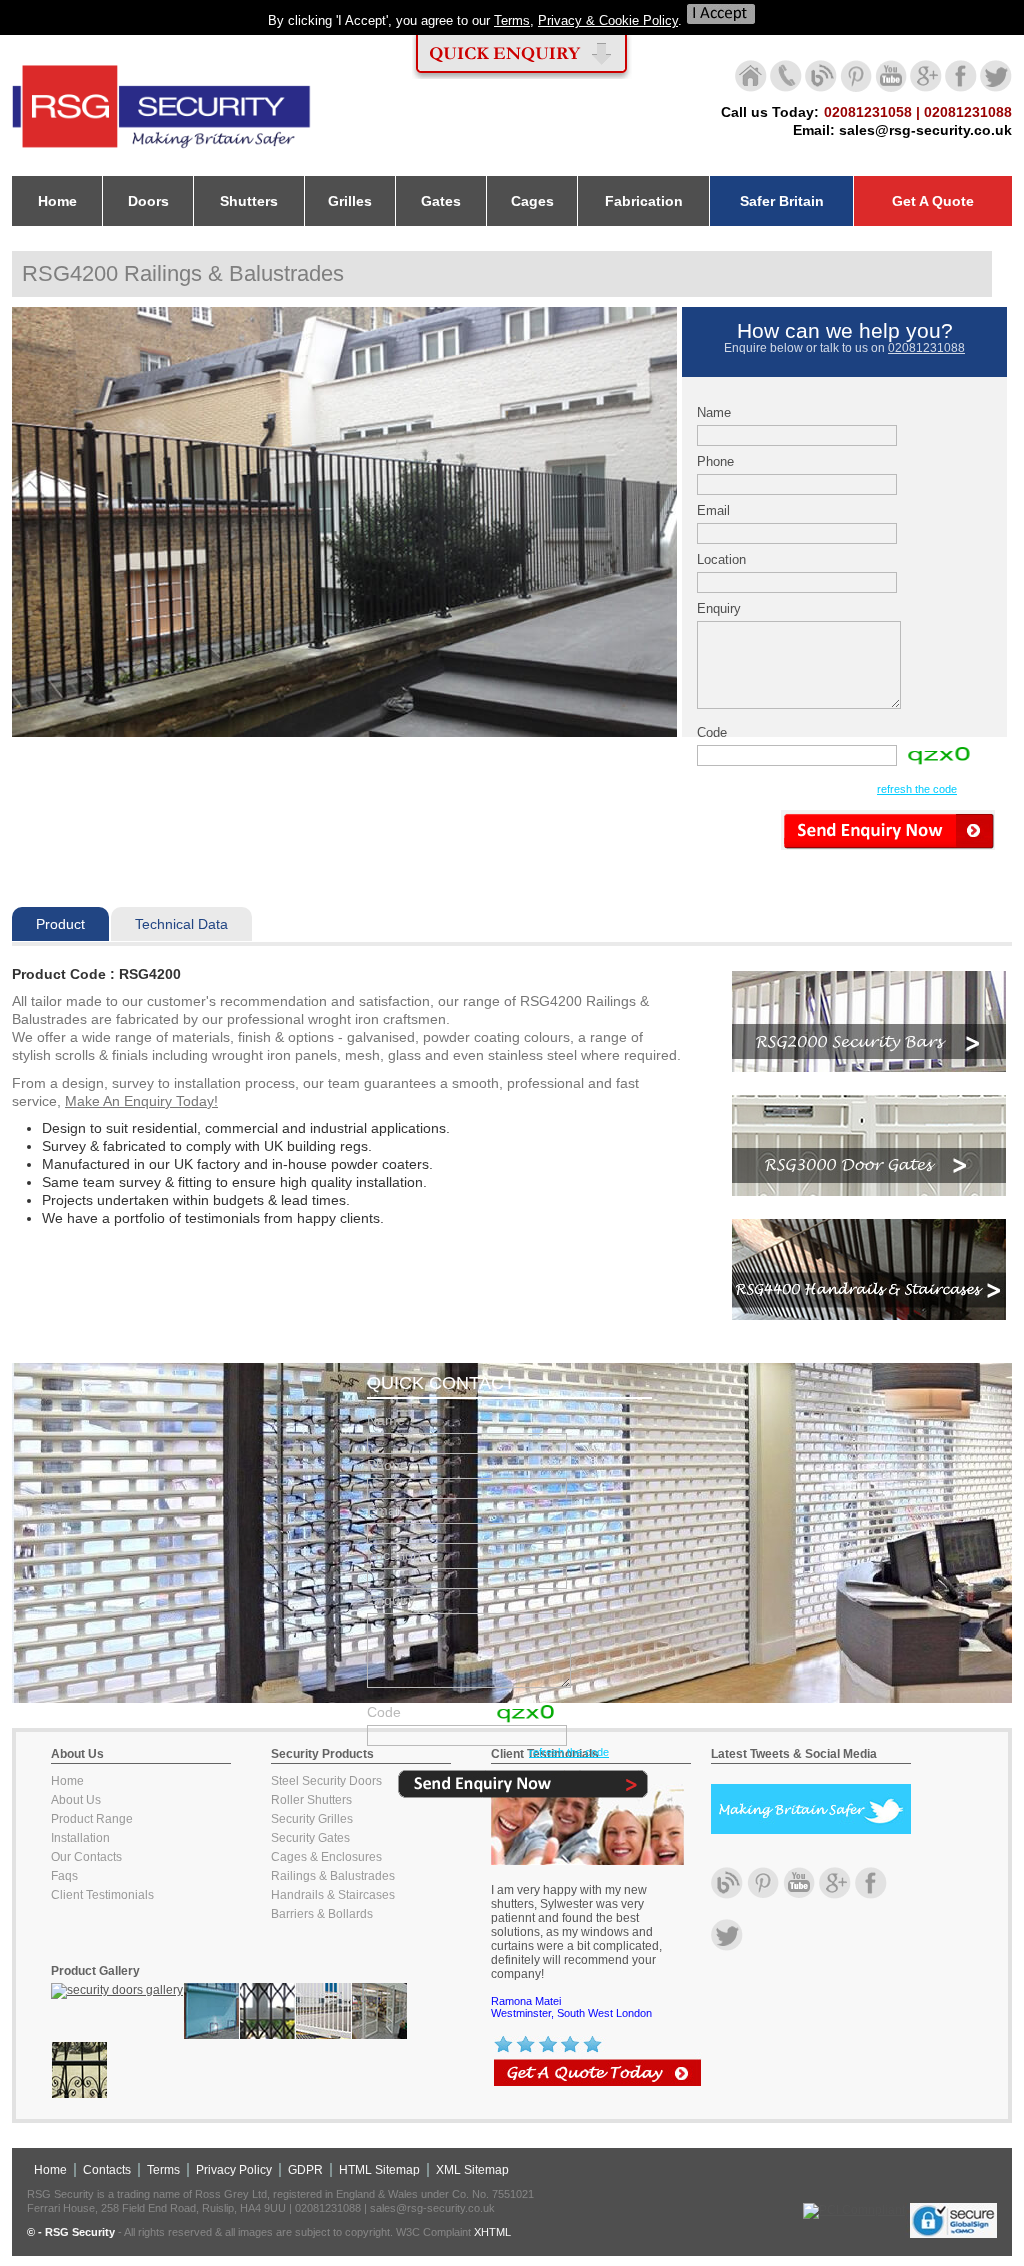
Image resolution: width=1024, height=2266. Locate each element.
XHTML (492, 2232)
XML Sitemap (472, 2170)
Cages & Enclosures (326, 1857)
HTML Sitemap (379, 2170)
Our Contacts (86, 1857)
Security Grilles (312, 1819)
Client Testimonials (102, 1895)
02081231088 (926, 348)
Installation (80, 1838)
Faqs (64, 1876)
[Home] (162, 149)
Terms (512, 20)
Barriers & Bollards (322, 1914)
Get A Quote (933, 201)
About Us (76, 1800)
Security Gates (310, 1838)
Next (707, 527)
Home (67, 1781)
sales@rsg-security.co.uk (925, 130)
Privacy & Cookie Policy (608, 20)
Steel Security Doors (326, 1781)
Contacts (107, 2170)
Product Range (92, 1819)
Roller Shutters (311, 1800)
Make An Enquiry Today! (141, 1101)
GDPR (305, 2170)
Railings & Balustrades (333, 1876)
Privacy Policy (234, 2170)
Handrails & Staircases (333, 1895)
